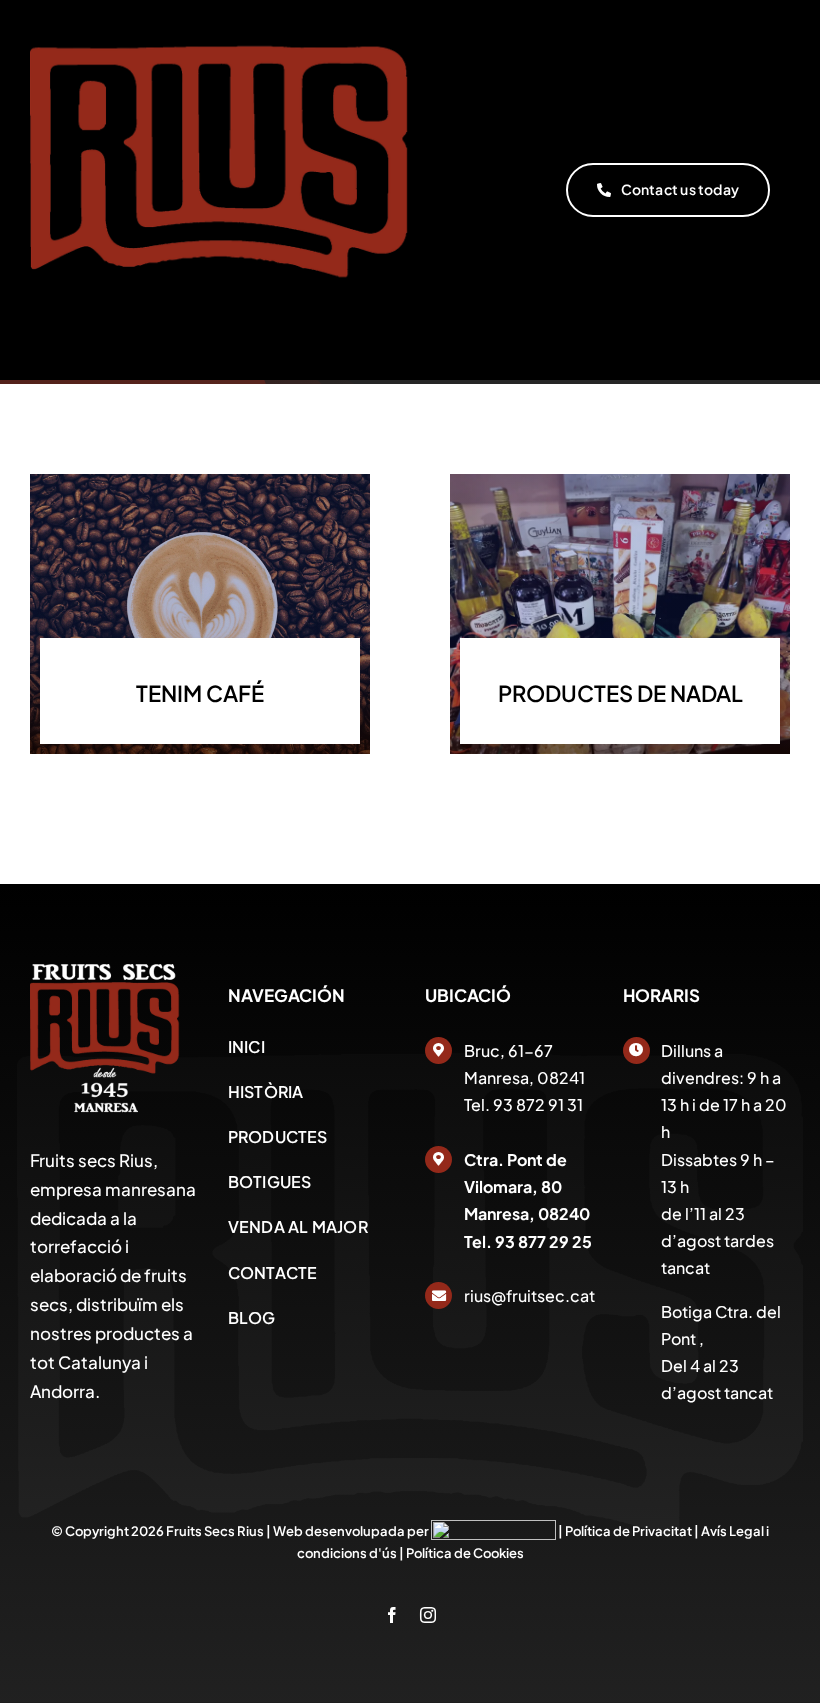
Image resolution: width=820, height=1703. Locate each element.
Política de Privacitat (628, 1531)
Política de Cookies (465, 1553)
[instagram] (428, 1615)
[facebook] (392, 1615)
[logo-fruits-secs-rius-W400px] (105, 972)
